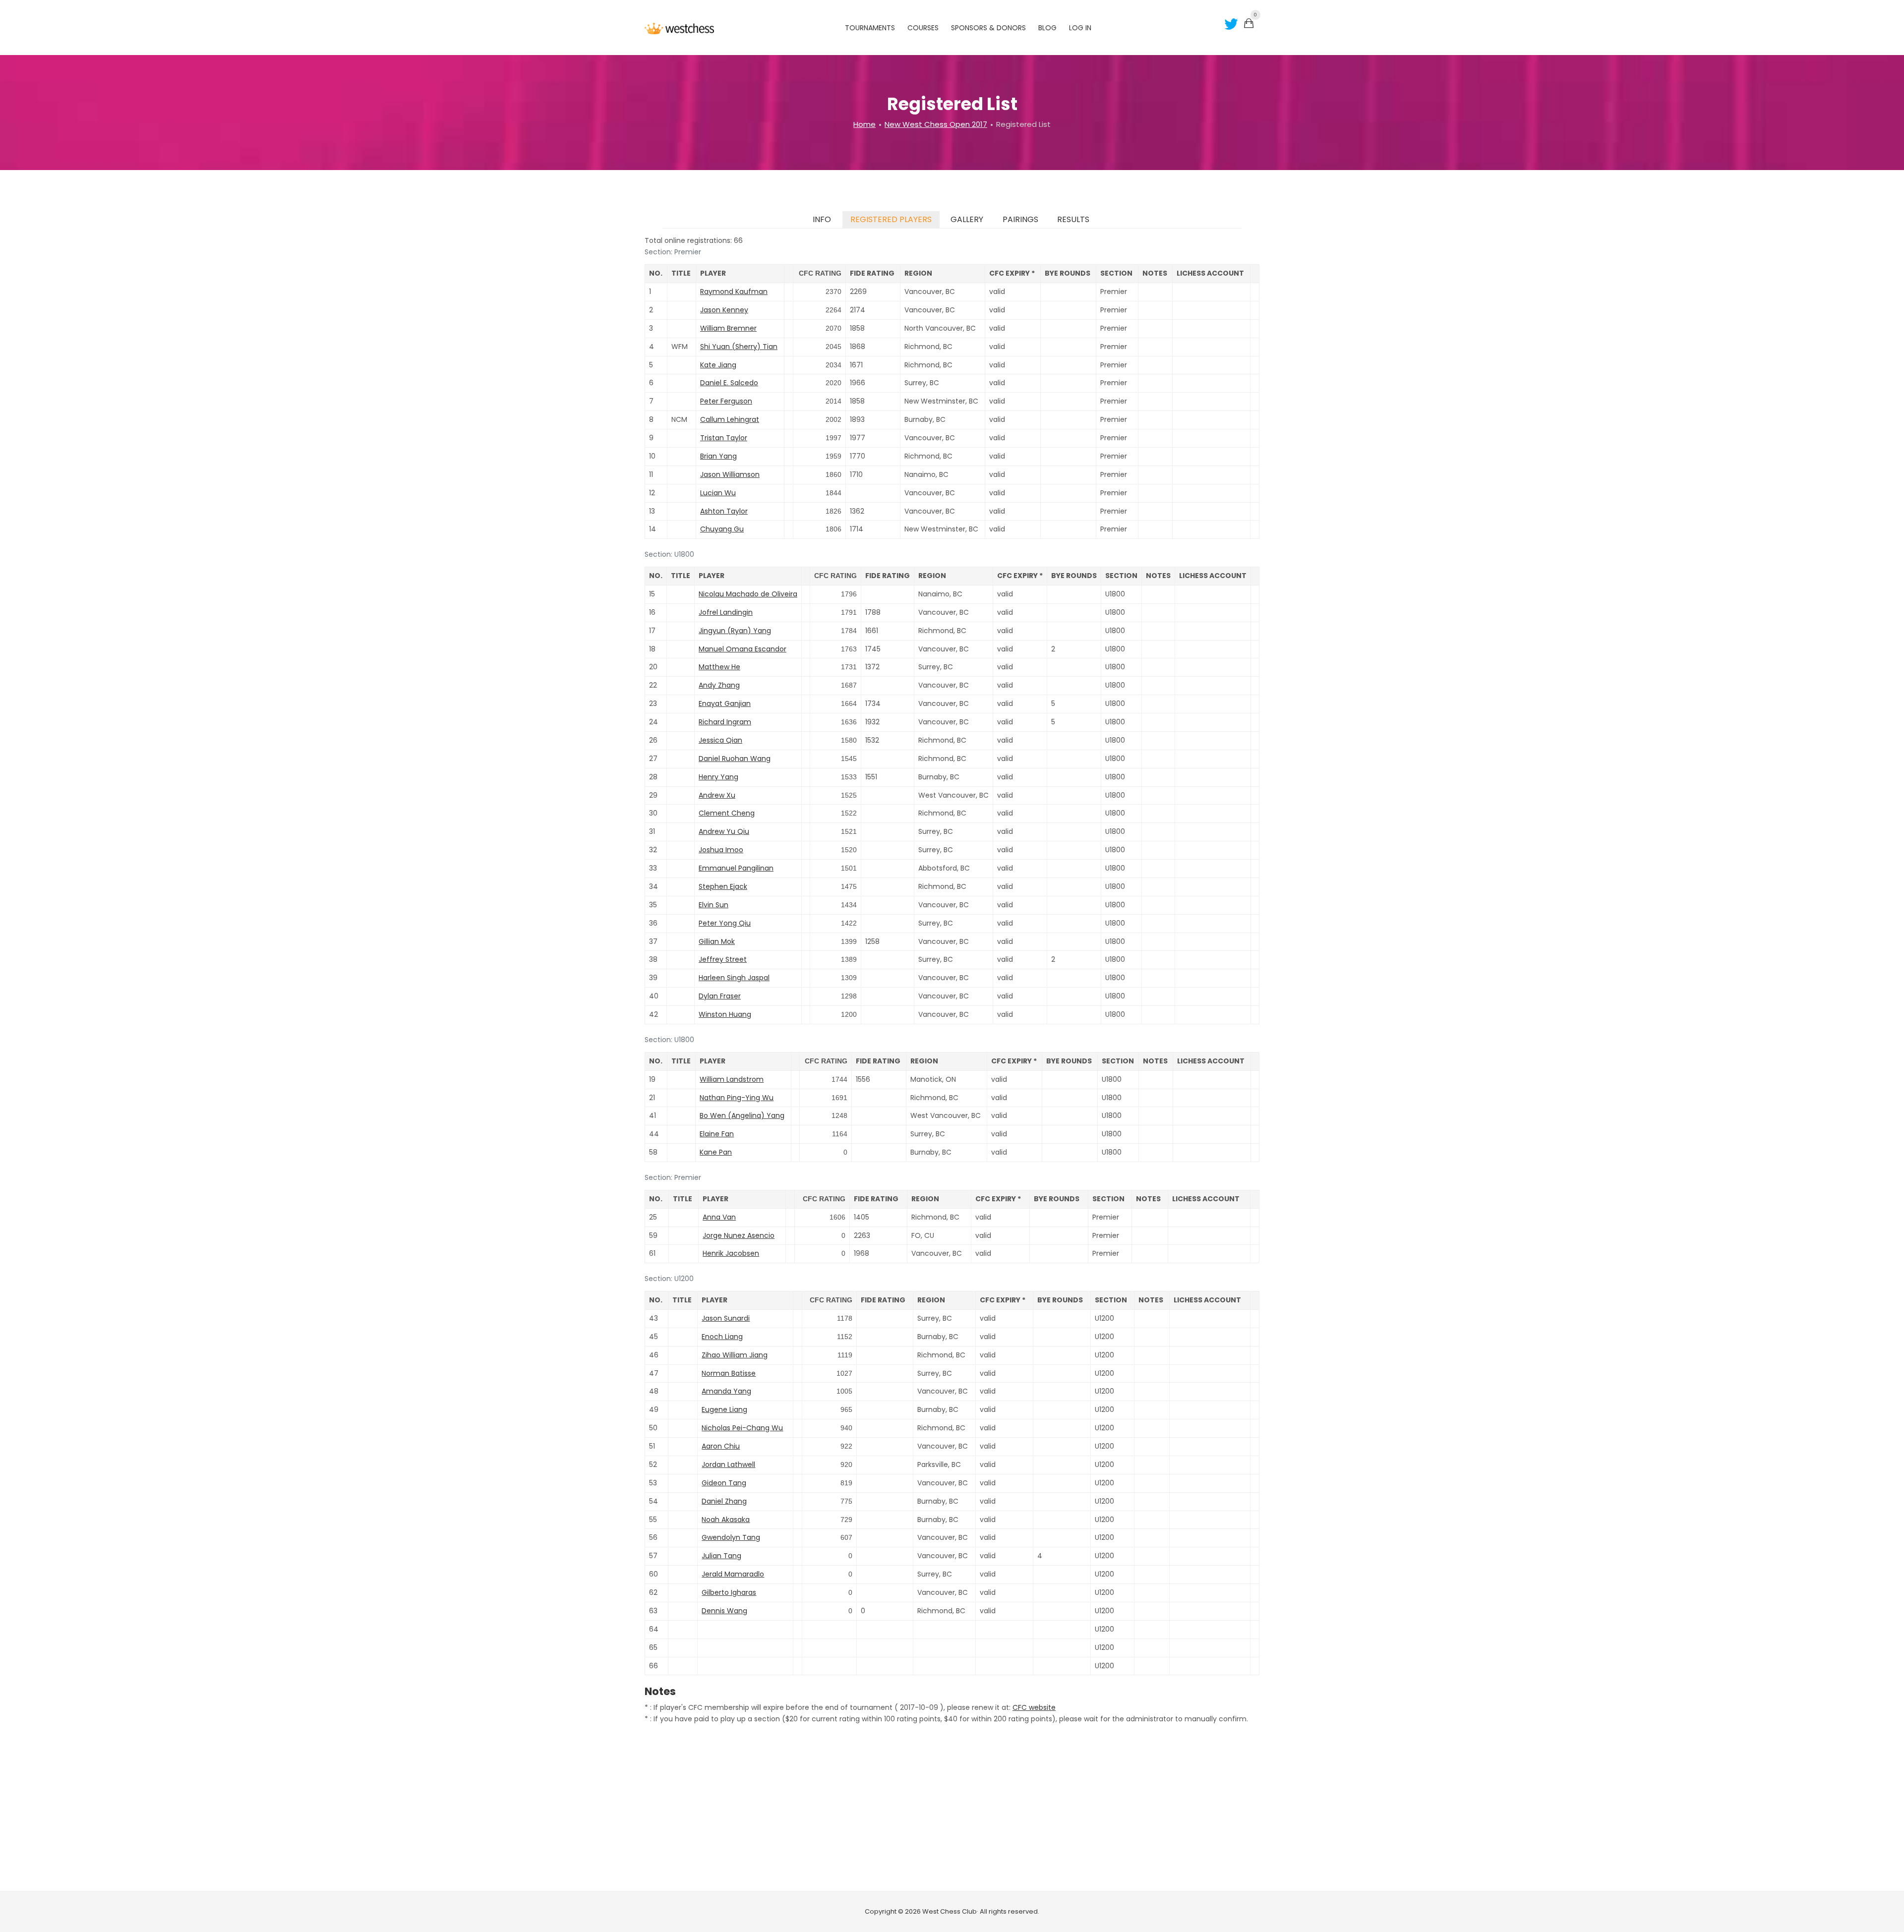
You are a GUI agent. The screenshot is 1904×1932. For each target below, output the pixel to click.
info (822, 219)
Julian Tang (721, 1556)
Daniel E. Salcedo (729, 383)
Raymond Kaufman (734, 292)
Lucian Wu (718, 493)
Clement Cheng (727, 813)
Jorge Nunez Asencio (739, 1235)
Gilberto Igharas (729, 1592)
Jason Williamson (730, 474)
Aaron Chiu (721, 1446)
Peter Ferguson (726, 401)
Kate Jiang (718, 365)
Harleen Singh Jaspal (734, 978)
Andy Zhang (719, 685)
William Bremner (728, 328)
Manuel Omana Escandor (743, 649)
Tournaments (870, 28)
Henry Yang (718, 777)
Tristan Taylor (724, 438)
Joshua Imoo (721, 850)
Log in (1080, 28)
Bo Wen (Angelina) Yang (742, 1115)
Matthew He (719, 667)
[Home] (679, 28)
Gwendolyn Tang (731, 1537)
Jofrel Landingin (726, 612)
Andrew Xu (717, 795)
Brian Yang (718, 456)
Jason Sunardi (726, 1318)
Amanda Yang (726, 1391)
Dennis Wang (724, 1611)
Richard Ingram (725, 722)
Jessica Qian (720, 740)
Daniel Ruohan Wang (735, 759)
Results (1073, 219)
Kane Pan (716, 1152)
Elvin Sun (714, 905)
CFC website (1034, 1707)
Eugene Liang (724, 1409)
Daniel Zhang (724, 1501)
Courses (923, 28)
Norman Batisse (729, 1373)
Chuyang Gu (722, 529)
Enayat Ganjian (725, 703)
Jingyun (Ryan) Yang (735, 631)
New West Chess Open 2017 (936, 124)
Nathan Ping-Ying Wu (737, 1098)
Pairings (1020, 219)
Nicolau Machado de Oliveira (748, 594)
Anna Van (719, 1217)
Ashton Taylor (724, 511)
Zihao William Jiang (735, 1355)
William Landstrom (732, 1079)
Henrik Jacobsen (731, 1253)
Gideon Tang (724, 1483)
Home (864, 124)
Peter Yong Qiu (725, 923)
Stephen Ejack (723, 886)
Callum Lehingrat (730, 419)
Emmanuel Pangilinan (736, 868)
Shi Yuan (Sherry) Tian (739, 347)
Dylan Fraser (720, 996)
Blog (1047, 28)
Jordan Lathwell (728, 1464)
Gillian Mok (717, 941)
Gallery (967, 219)
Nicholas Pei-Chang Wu (742, 1428)
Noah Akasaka (726, 1520)
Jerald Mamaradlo (733, 1574)
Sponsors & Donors (988, 28)
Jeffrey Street (723, 959)
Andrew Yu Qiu (724, 831)
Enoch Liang (722, 1337)
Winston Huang (725, 1014)
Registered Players (891, 219)
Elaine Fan (717, 1134)
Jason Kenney (724, 310)
